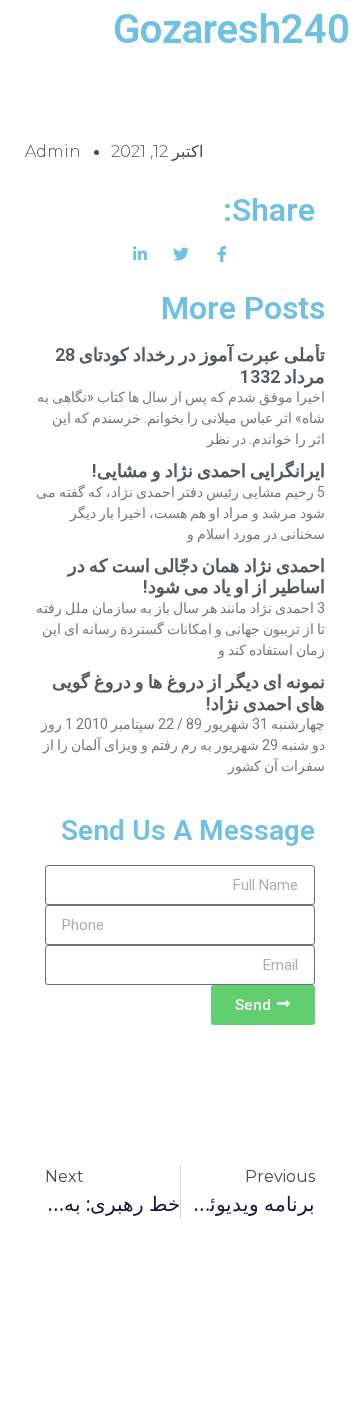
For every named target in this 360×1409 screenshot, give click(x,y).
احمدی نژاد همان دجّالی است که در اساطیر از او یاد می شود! (196, 576)
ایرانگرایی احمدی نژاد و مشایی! (208, 470)
